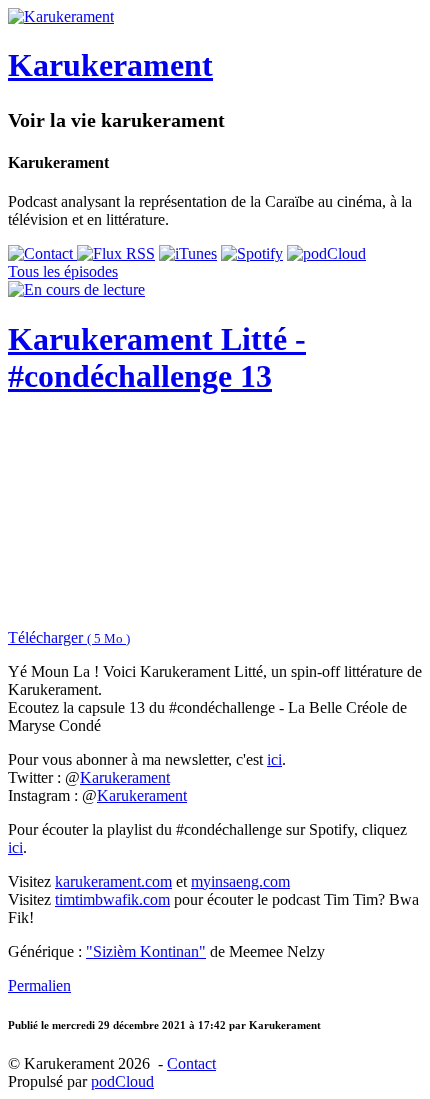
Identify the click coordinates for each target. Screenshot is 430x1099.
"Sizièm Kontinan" (146, 951)
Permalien (39, 985)
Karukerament (125, 777)
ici (274, 759)
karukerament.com (113, 881)
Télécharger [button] (69, 637)
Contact (191, 1063)
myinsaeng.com (240, 881)
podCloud (122, 1081)
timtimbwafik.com (112, 899)
